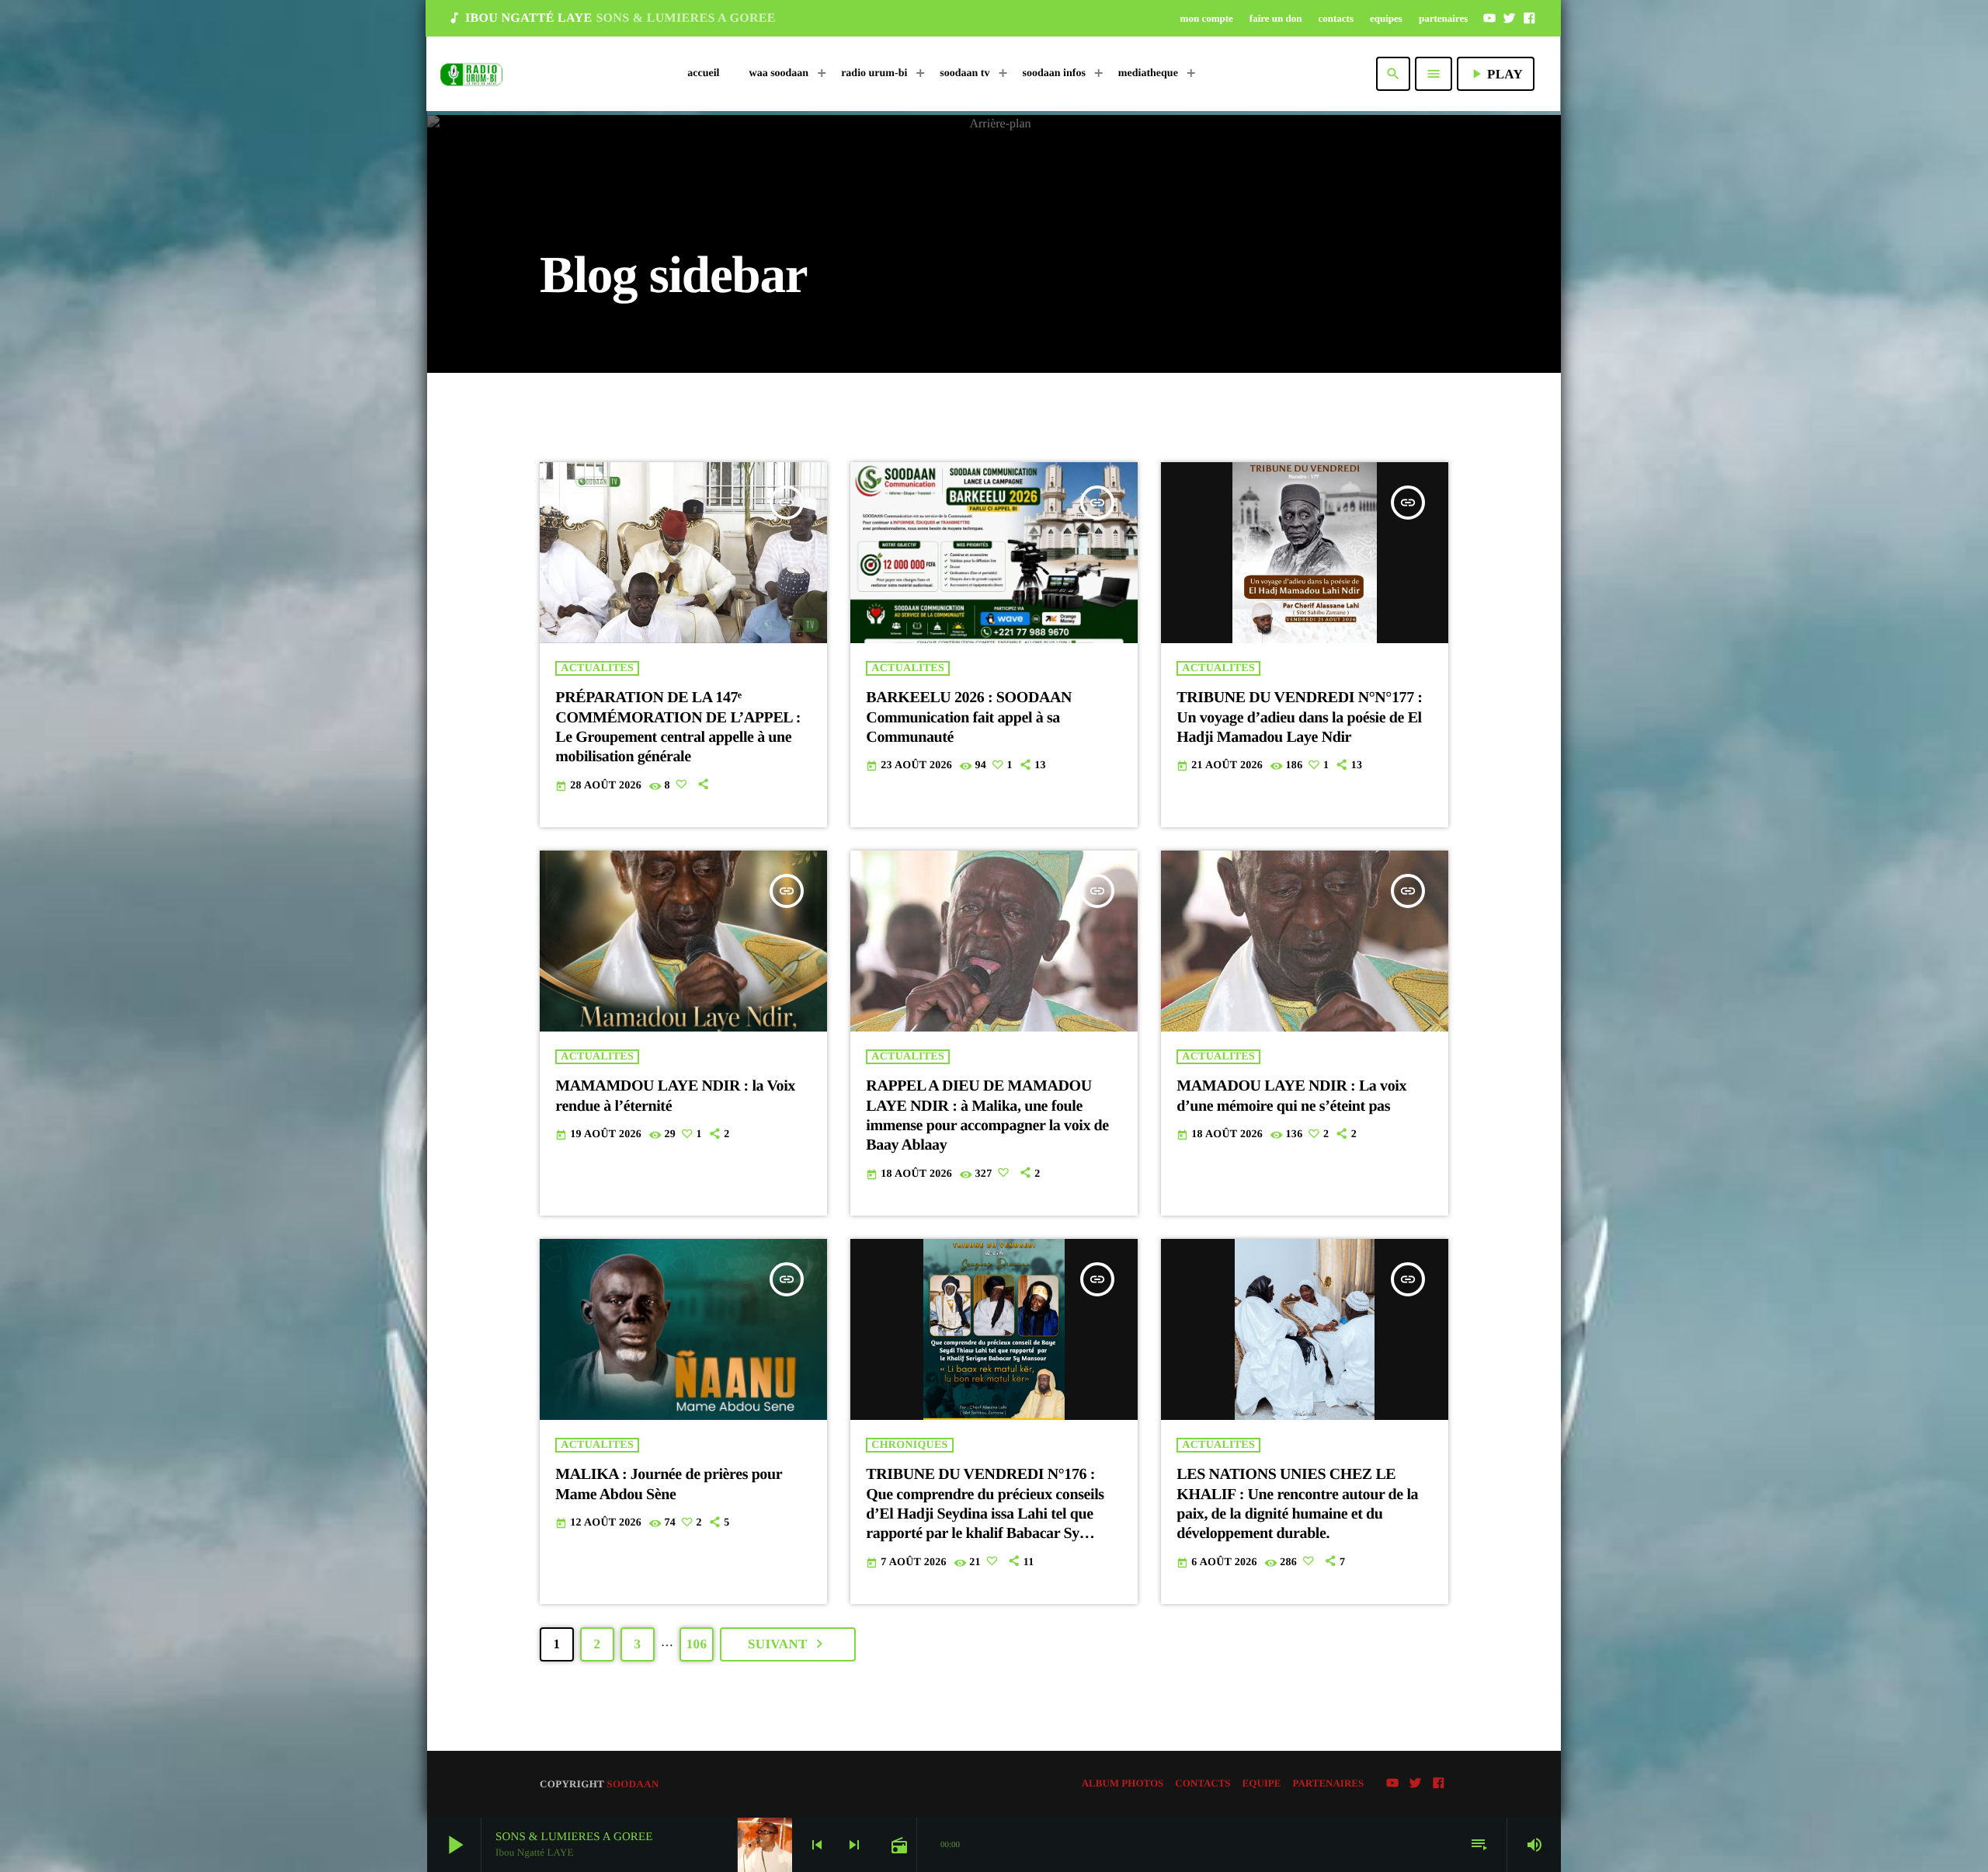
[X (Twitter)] (1510, 18)
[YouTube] (1489, 18)
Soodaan (633, 1784)
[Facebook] (1529, 18)
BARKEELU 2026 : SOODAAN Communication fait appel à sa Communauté (969, 717)
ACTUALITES (597, 668)
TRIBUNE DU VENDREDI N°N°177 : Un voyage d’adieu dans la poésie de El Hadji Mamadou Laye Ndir (1299, 717)
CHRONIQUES (909, 1445)
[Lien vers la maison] (471, 74)
